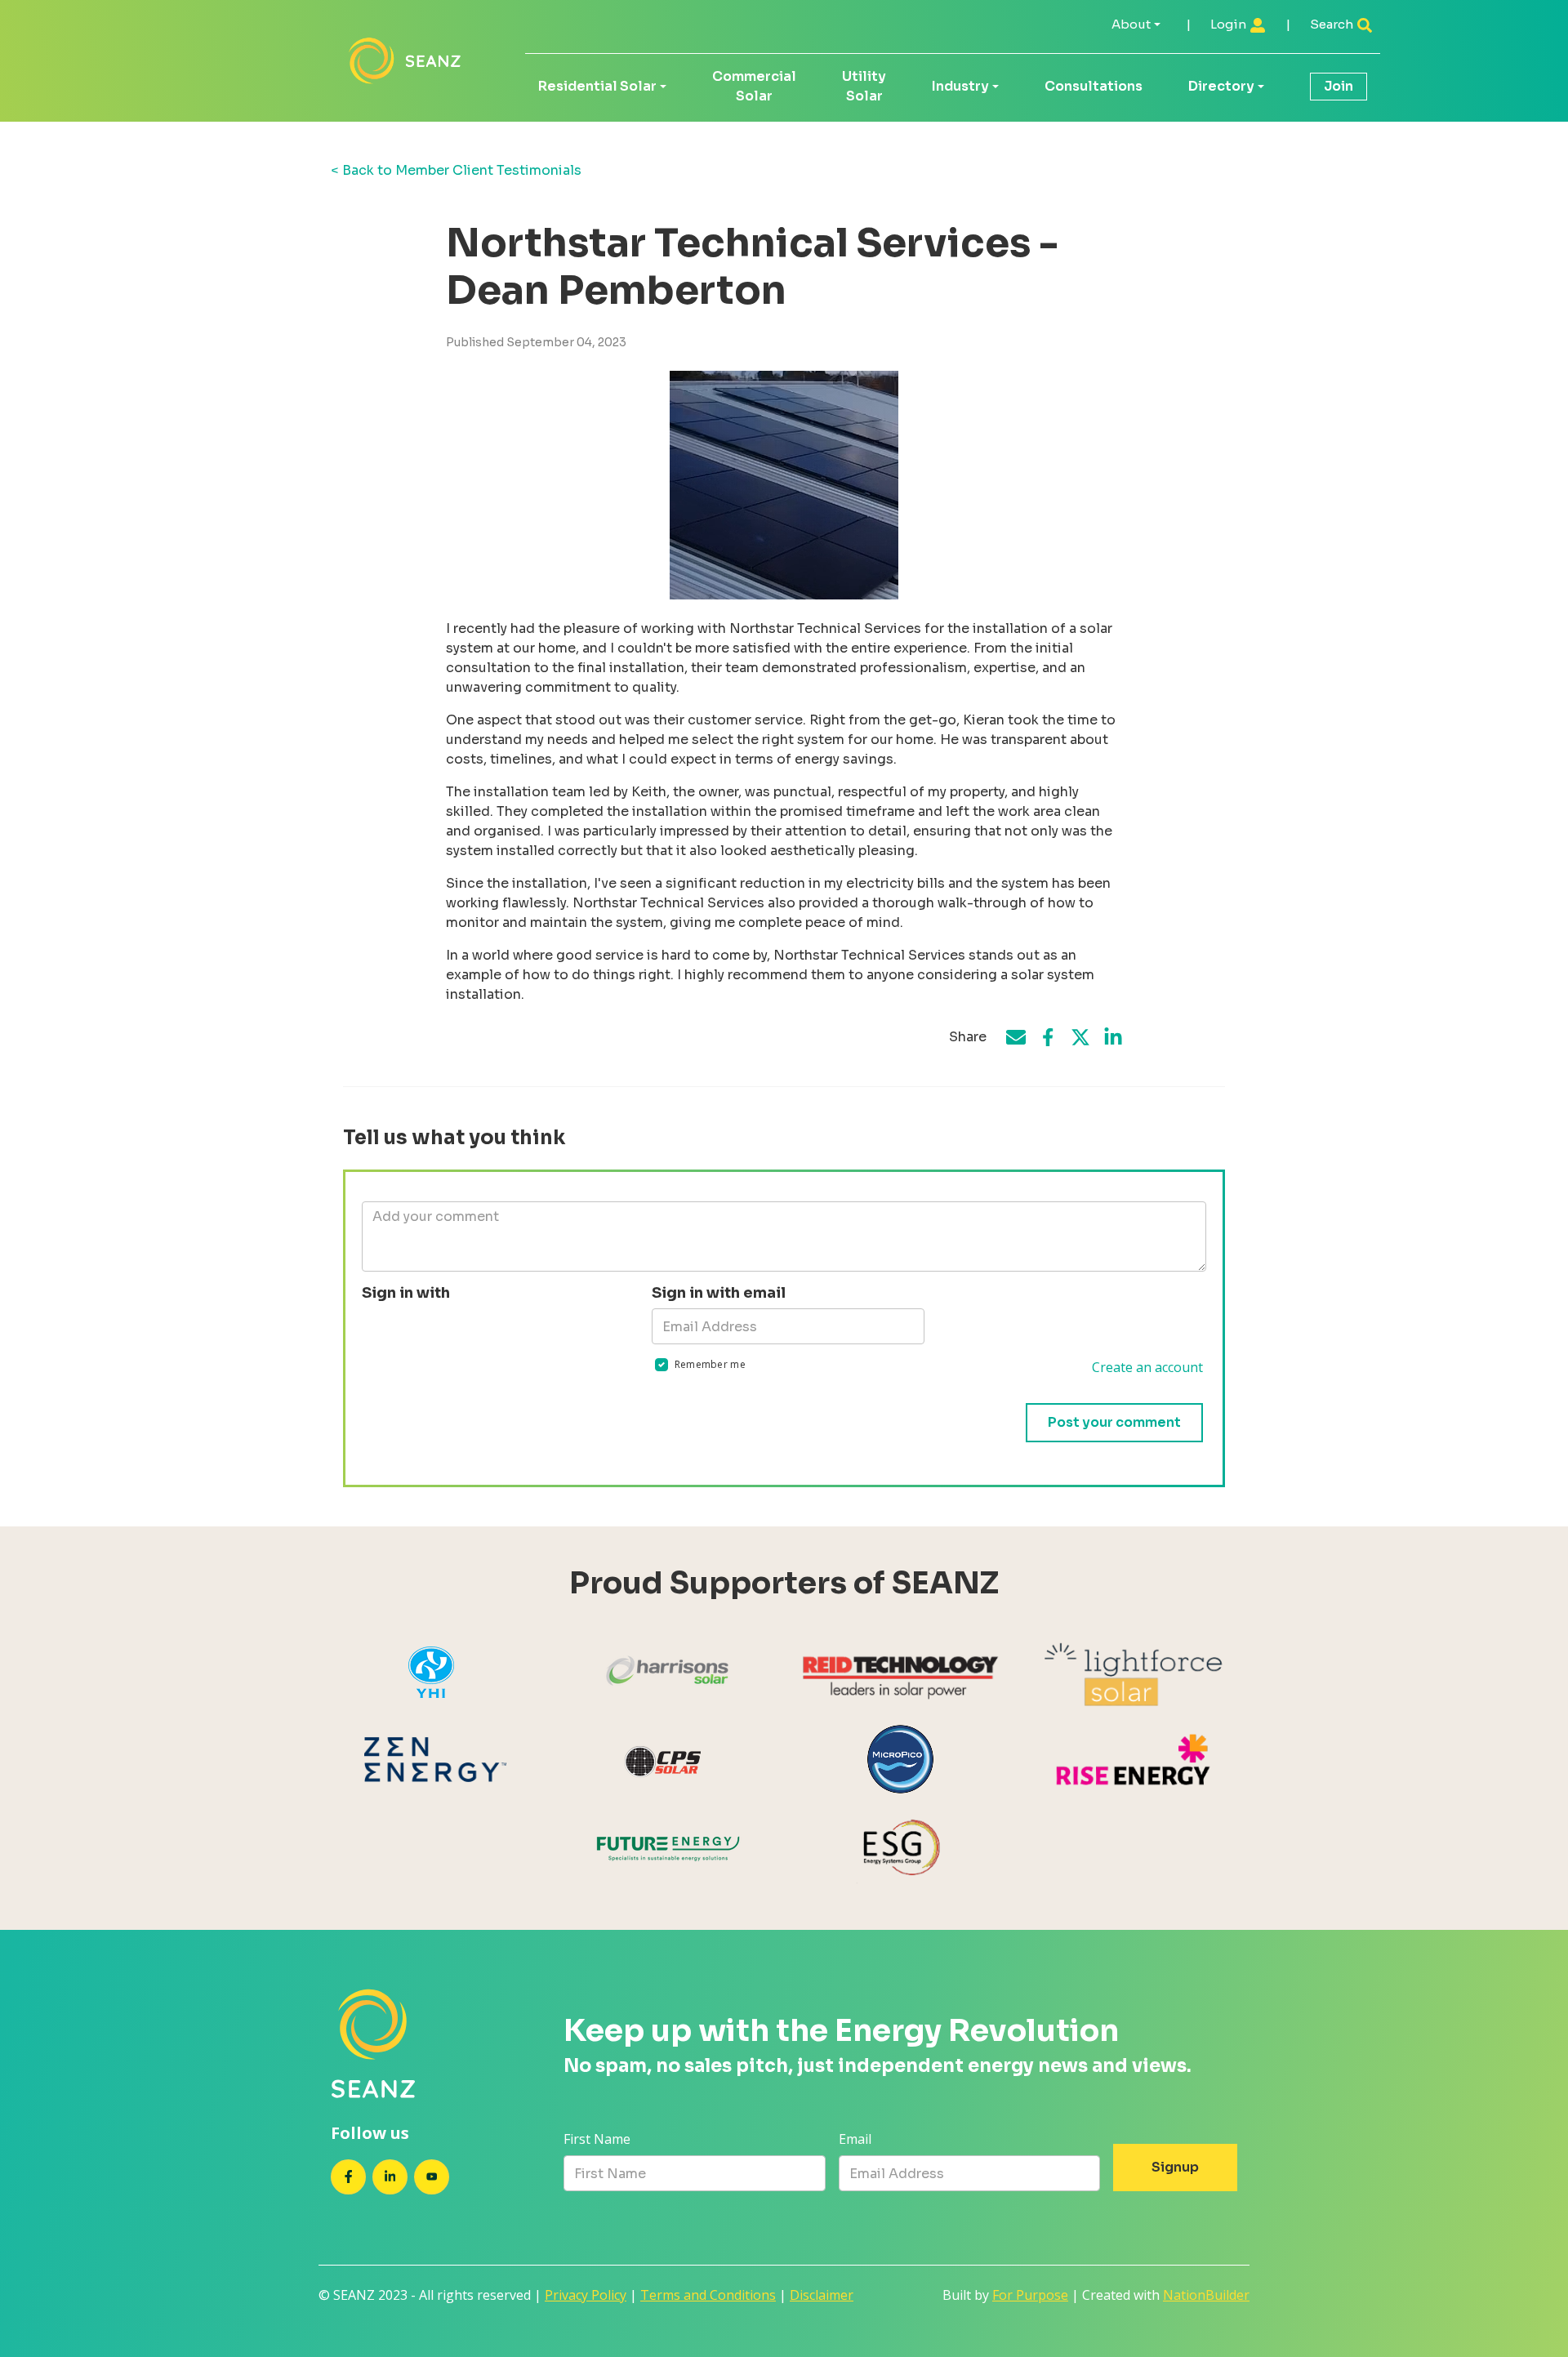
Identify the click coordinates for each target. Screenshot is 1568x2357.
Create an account (1147, 1367)
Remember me (710, 1364)
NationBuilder (1206, 2295)
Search (1333, 24)
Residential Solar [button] (597, 86)
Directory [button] (1221, 86)
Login (1229, 24)
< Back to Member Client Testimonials (456, 170)
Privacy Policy (586, 2295)
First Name (597, 2139)
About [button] (1131, 24)
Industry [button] (960, 86)
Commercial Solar (754, 86)
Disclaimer (822, 2295)
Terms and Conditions (708, 2295)
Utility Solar (864, 86)
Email (855, 2139)
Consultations (1094, 86)
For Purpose (1030, 2295)
